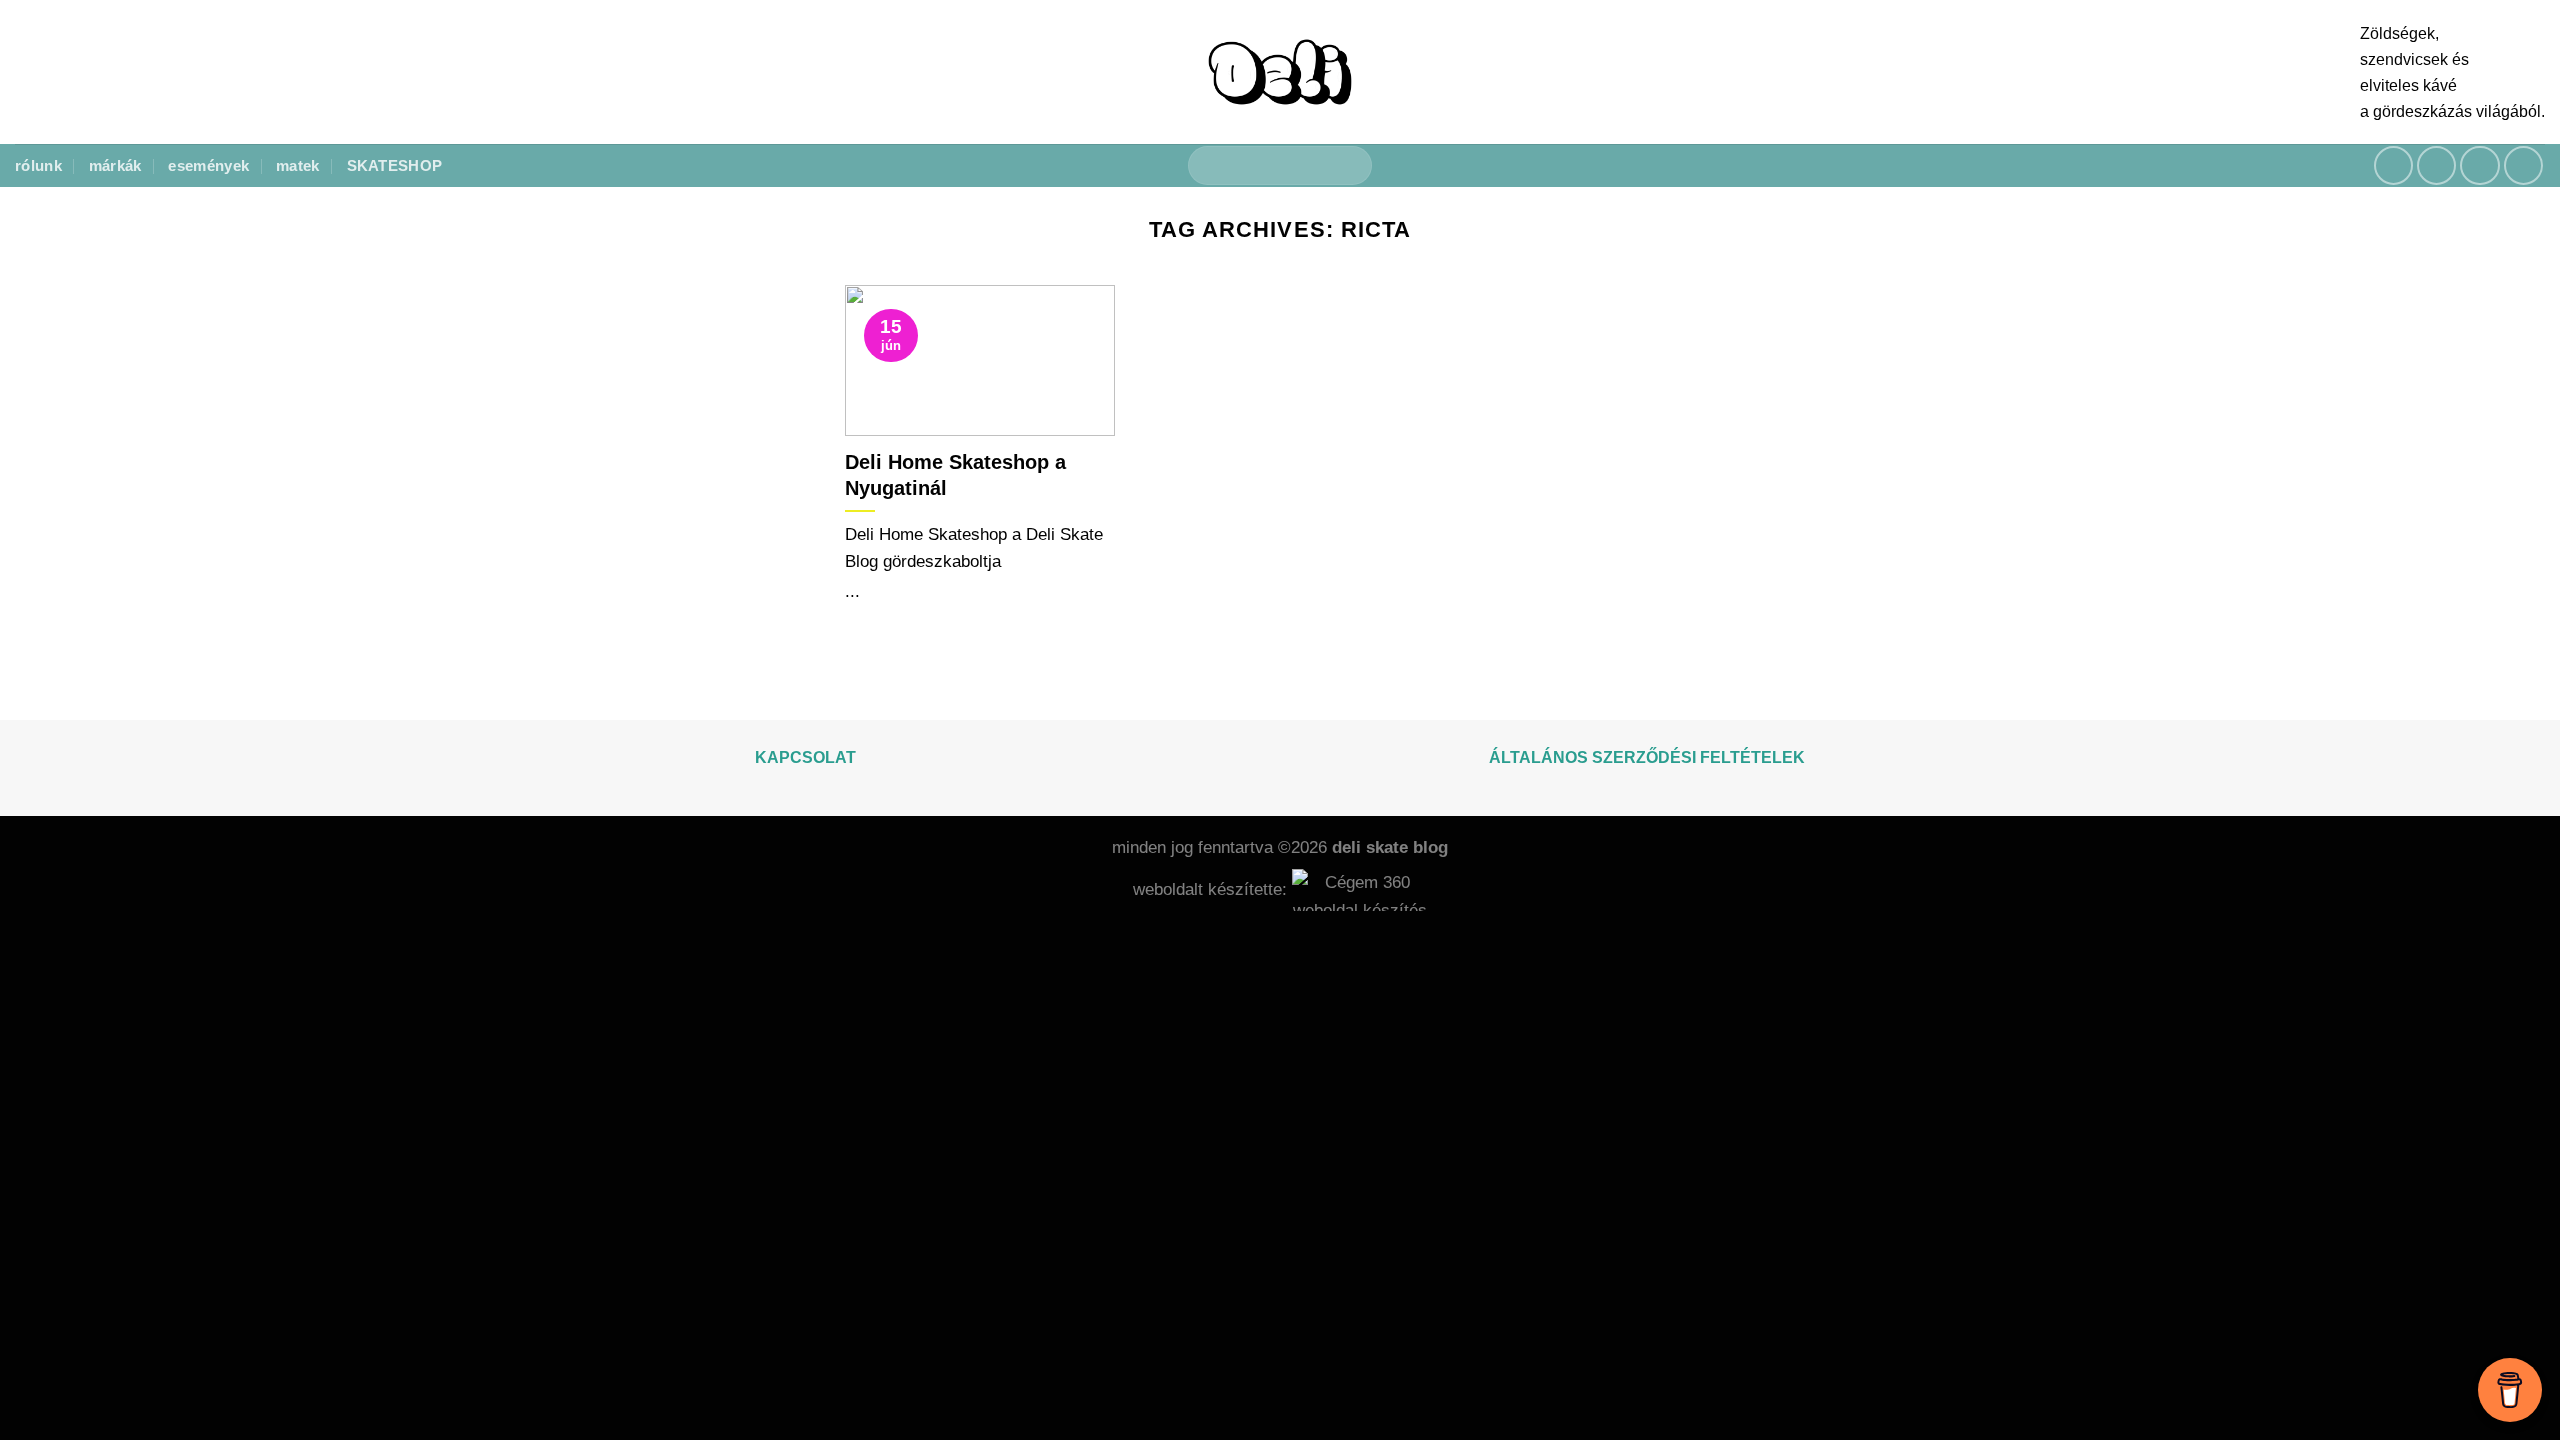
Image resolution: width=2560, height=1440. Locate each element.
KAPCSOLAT (805, 757)
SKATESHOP (395, 165)
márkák (115, 165)
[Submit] (1348, 166)
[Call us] (2524, 166)
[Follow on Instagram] (2437, 166)
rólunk (38, 165)
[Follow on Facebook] (2394, 166)
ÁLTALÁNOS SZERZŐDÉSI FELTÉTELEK (1647, 757)
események (208, 165)
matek (298, 165)
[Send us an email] (2480, 166)
